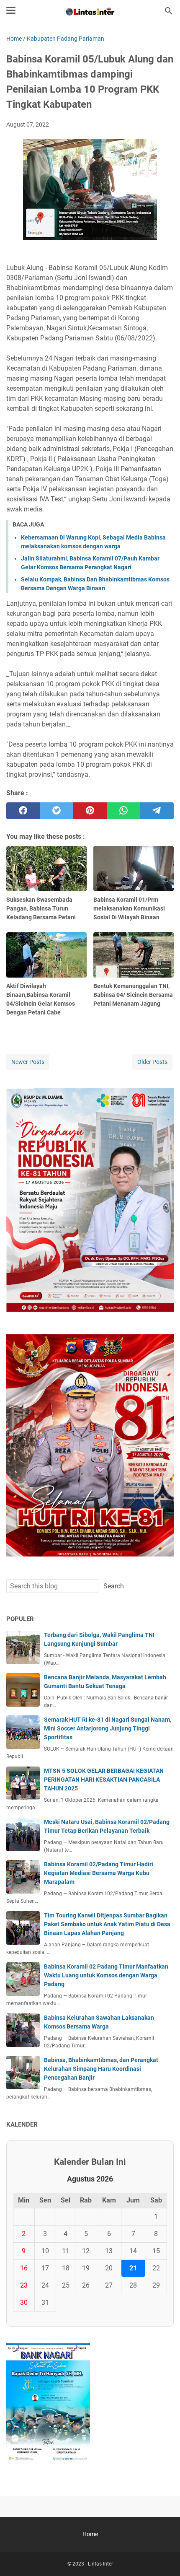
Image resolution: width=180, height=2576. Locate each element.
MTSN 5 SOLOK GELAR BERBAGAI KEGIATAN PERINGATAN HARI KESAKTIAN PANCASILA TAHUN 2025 (104, 1780)
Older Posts (152, 1062)
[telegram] (157, 811)
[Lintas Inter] (90, 11)
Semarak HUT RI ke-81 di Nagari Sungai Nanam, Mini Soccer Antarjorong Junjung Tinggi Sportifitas (108, 1728)
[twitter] (57, 811)
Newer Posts (28, 1062)
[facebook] (23, 811)
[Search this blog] (169, 11)
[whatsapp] (123, 811)
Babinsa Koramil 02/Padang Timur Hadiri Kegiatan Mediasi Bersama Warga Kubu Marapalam (99, 1873)
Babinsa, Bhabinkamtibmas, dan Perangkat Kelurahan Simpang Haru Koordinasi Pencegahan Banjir (101, 2069)
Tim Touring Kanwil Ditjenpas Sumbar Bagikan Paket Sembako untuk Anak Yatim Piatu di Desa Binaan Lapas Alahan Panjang (107, 1924)
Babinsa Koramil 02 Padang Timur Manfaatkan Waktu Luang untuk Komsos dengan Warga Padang (106, 1975)
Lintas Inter (100, 2564)
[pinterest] (90, 811)
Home (90, 2534)
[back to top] (163, 2557)
